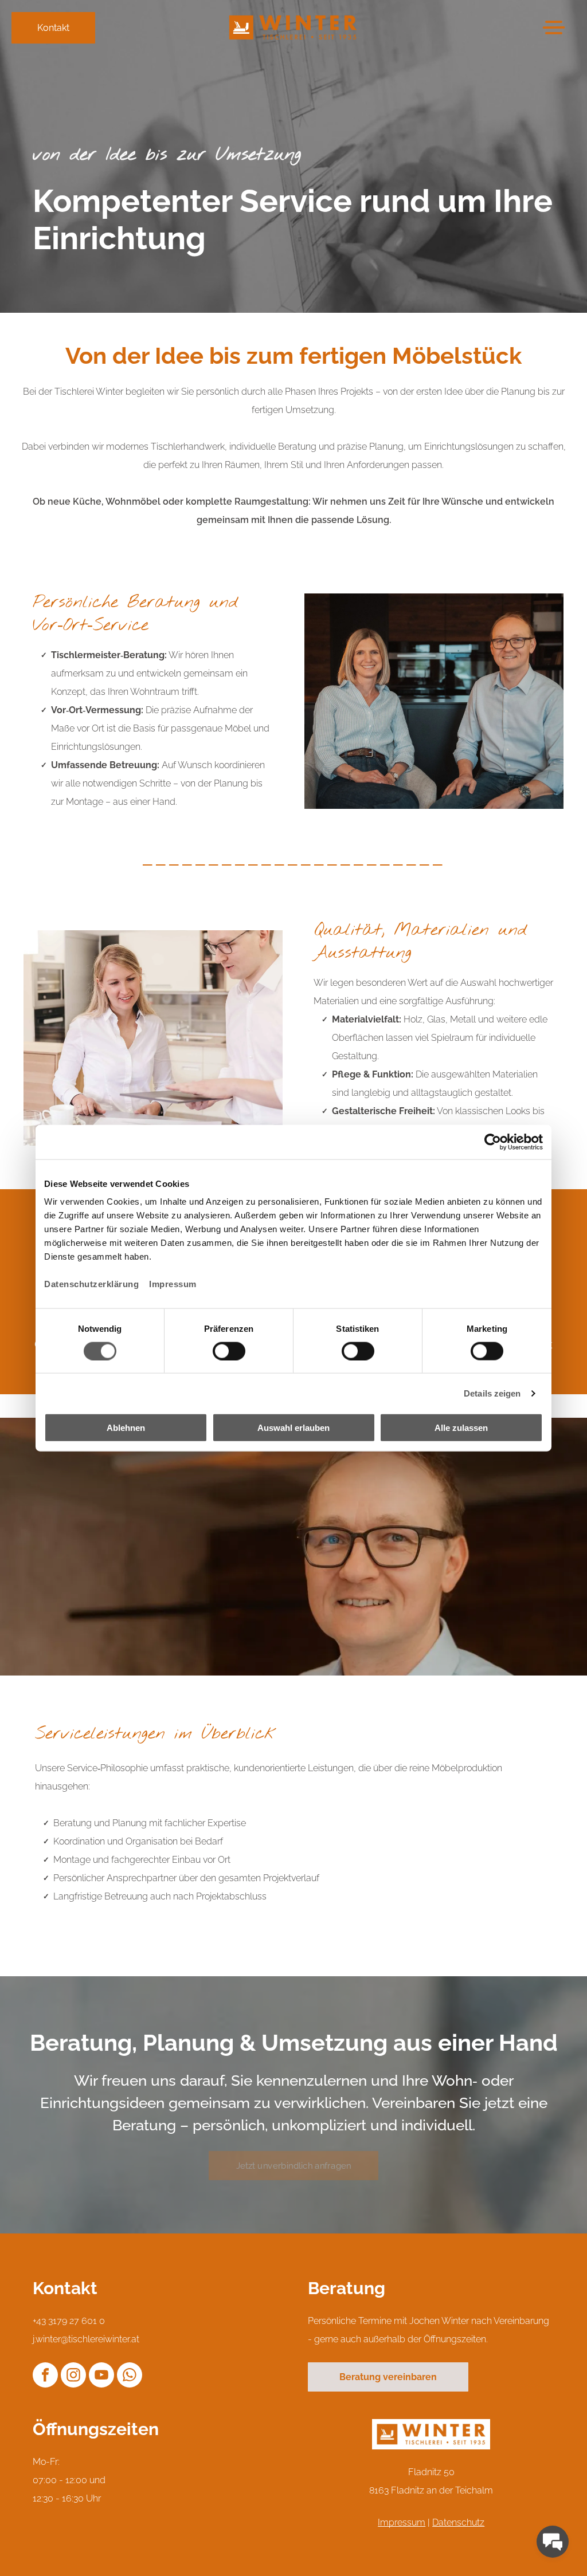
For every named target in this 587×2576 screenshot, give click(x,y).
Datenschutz (458, 2522)
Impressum (173, 1284)
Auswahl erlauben (293, 1428)
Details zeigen (492, 1393)
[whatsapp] (130, 2376)
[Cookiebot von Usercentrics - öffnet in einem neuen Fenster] (493, 1142)
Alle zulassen (461, 1428)
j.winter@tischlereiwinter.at (86, 2339)
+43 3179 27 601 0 (69, 2321)
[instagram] (73, 2376)
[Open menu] (554, 27)
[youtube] (101, 2376)
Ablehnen (126, 1428)
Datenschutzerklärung (91, 1284)
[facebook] (45, 2376)
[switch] (229, 1351)
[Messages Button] (553, 2542)
